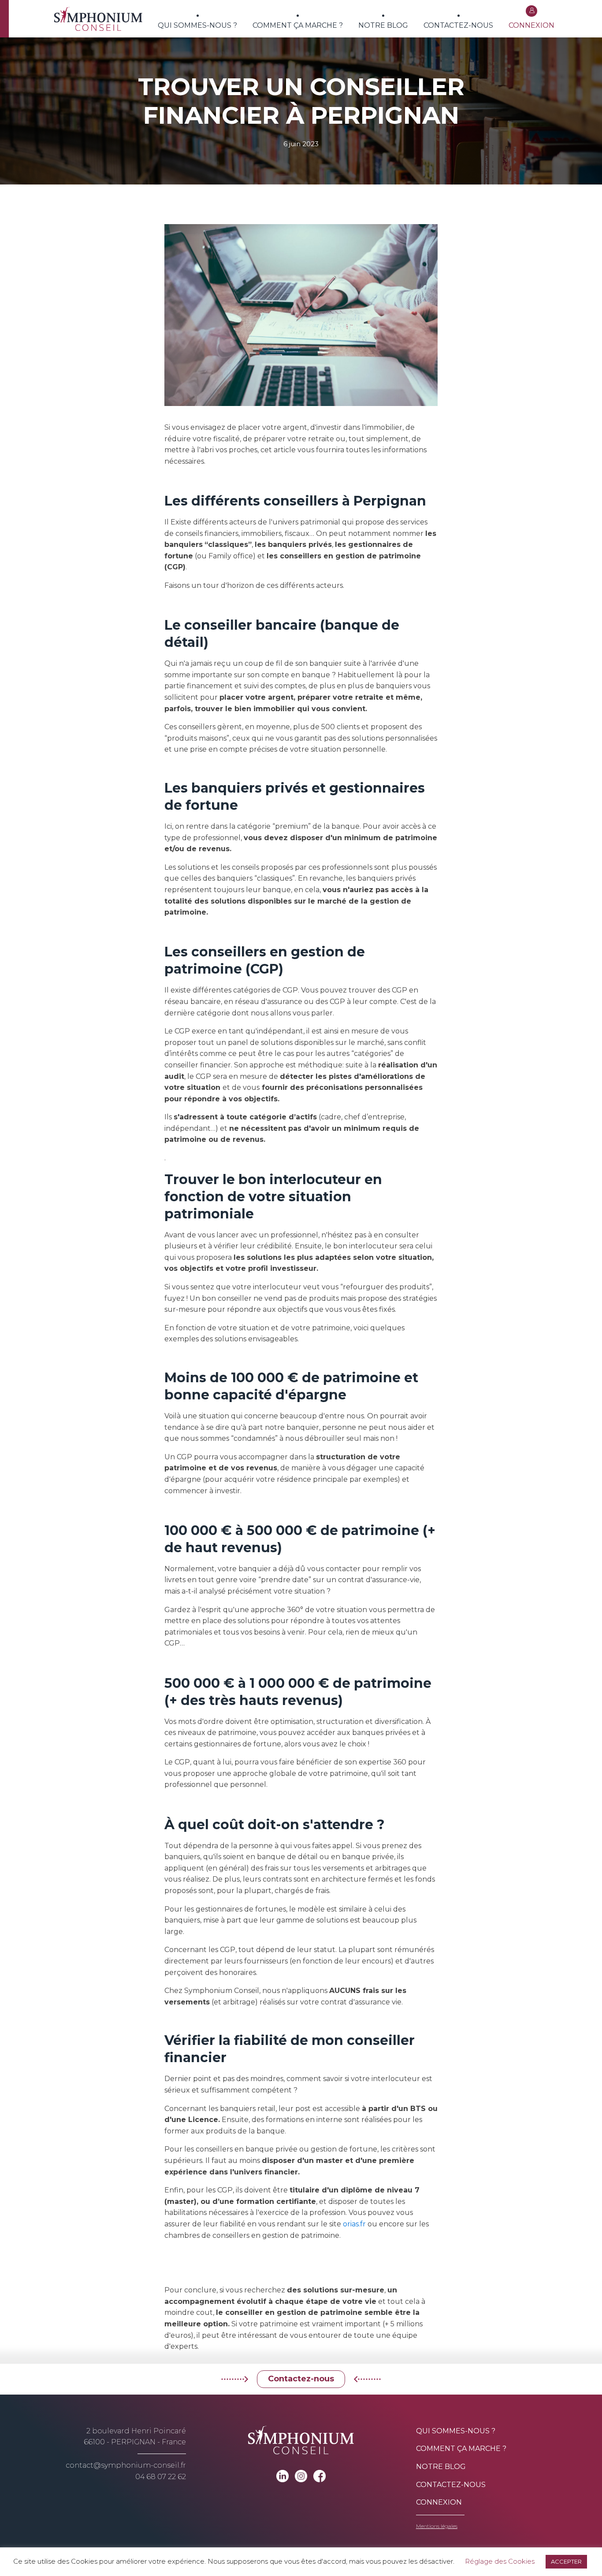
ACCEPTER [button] (566, 2561)
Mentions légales (437, 2526)
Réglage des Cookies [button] (500, 2561)
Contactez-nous (458, 25)
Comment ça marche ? (298, 25)
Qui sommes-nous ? (197, 25)
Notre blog (383, 25)
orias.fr (354, 2224)
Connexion (531, 25)
